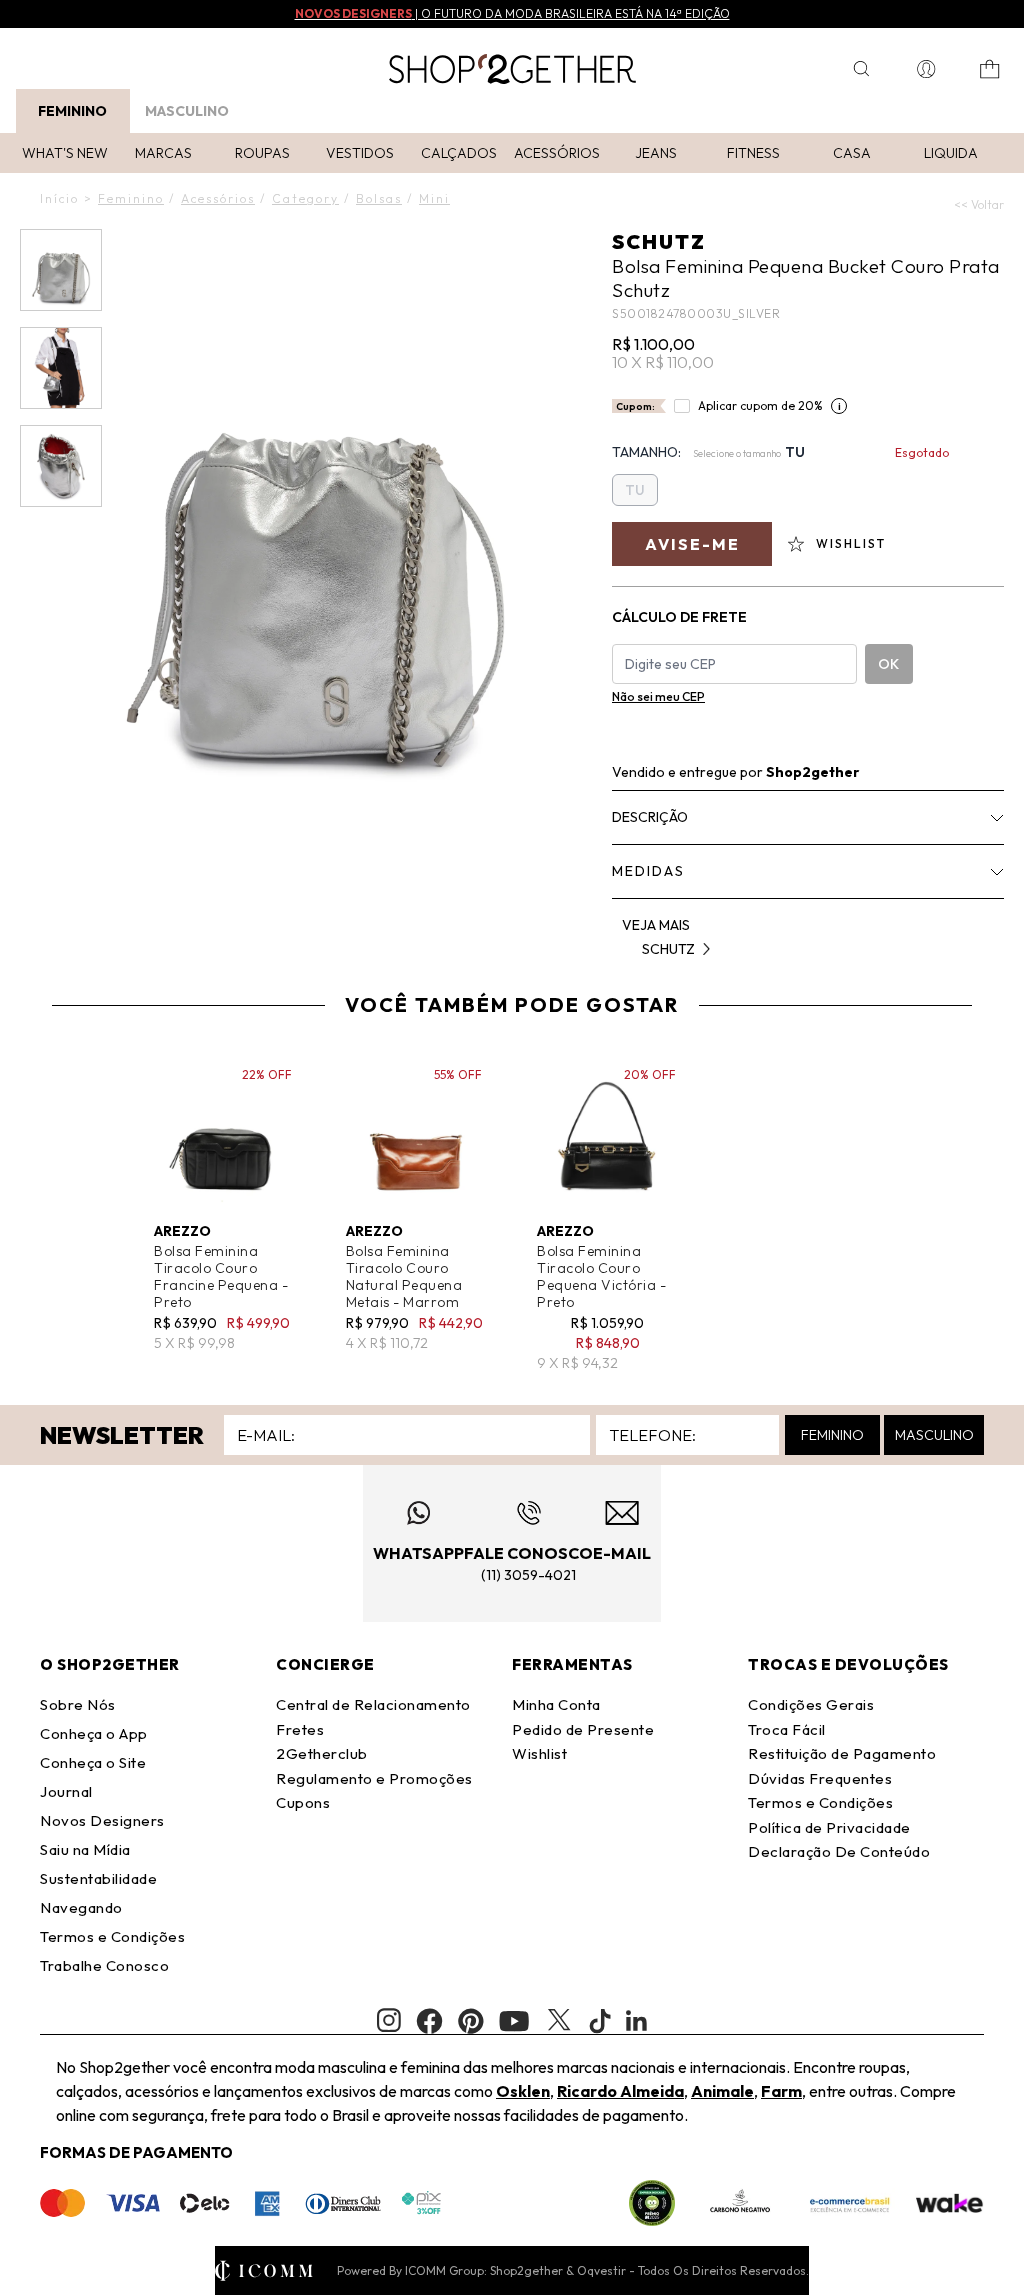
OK (888, 664)
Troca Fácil (787, 1729)
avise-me (692, 544)
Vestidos (360, 153)
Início (59, 198)
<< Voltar (979, 204)
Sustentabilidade (98, 1878)
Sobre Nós (78, 1704)
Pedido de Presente (583, 1729)
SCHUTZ (659, 241)
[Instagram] (389, 2020)
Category (305, 198)
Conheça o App (94, 1733)
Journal (66, 1791)
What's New (65, 153)
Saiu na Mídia (85, 1849)
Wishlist (539, 1753)
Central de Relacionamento (373, 1704)
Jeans (656, 153)
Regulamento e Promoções (374, 1778)
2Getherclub (322, 1753)
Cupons (303, 1802)
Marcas (163, 153)
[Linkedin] (637, 2021)
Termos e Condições (112, 1936)
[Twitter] (559, 2021)
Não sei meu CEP (658, 696)
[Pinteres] (471, 2021)
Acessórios (557, 153)
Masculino (187, 111)
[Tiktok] (600, 2021)
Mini (434, 198)
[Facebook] (429, 2021)
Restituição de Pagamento (842, 1753)
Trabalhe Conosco (104, 1965)
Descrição (650, 817)
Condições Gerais (811, 1704)
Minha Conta (556, 1704)
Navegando (81, 1907)
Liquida (951, 153)
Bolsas (379, 198)
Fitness (753, 153)
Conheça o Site (93, 1762)
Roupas (262, 153)
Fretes (300, 1729)
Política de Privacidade (829, 1827)
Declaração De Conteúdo (839, 1851)
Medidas (648, 871)
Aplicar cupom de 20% (760, 405)
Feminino (72, 111)
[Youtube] (514, 2021)
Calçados (459, 153)
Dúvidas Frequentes (820, 1778)
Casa (852, 153)
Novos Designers (102, 1820)
